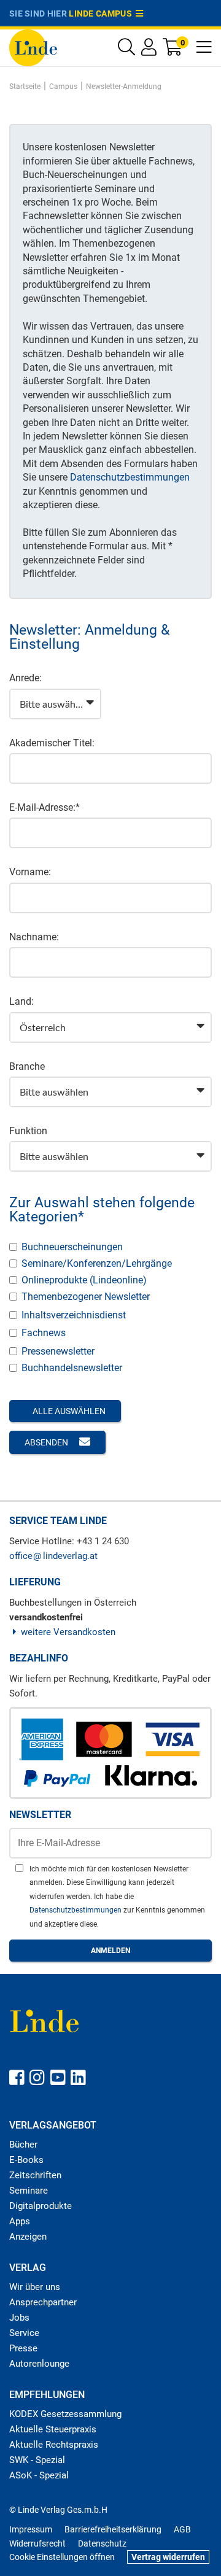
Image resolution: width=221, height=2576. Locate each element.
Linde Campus (102, 14)
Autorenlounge (39, 2364)
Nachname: (34, 937)
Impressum (31, 2529)
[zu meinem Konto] (149, 50)
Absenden (47, 1442)
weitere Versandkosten (68, 1632)
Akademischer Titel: (52, 743)
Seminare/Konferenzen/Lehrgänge (97, 1263)
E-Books (26, 2160)
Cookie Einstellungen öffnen (62, 2557)
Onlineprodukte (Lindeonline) (84, 1280)
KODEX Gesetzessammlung (65, 2414)
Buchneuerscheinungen (72, 1247)
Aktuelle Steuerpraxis (53, 2429)
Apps (20, 2221)
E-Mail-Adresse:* (45, 807)
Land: (21, 1001)
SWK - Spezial (37, 2460)
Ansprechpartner (43, 2302)
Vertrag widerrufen (168, 2557)
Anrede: (25, 678)
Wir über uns (35, 2287)
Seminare (29, 2191)
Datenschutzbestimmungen (130, 477)
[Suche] (126, 50)
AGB (182, 2529)
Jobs (19, 2318)
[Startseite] (33, 47)
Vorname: (30, 872)
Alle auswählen (68, 1411)
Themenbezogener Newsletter (86, 1297)
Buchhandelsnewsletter (72, 1368)
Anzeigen (28, 2237)
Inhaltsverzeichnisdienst (74, 1315)
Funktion (28, 1131)
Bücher (23, 2145)
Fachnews (44, 1333)
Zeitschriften (35, 2175)
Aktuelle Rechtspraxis (54, 2445)
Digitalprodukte (41, 2206)
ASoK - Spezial (39, 2475)
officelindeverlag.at (53, 1556)
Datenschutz (102, 2543)
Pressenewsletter (58, 1351)
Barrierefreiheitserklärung (113, 2529)
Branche (27, 1066)
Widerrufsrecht (37, 2543)
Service (24, 2333)
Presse (23, 2348)
